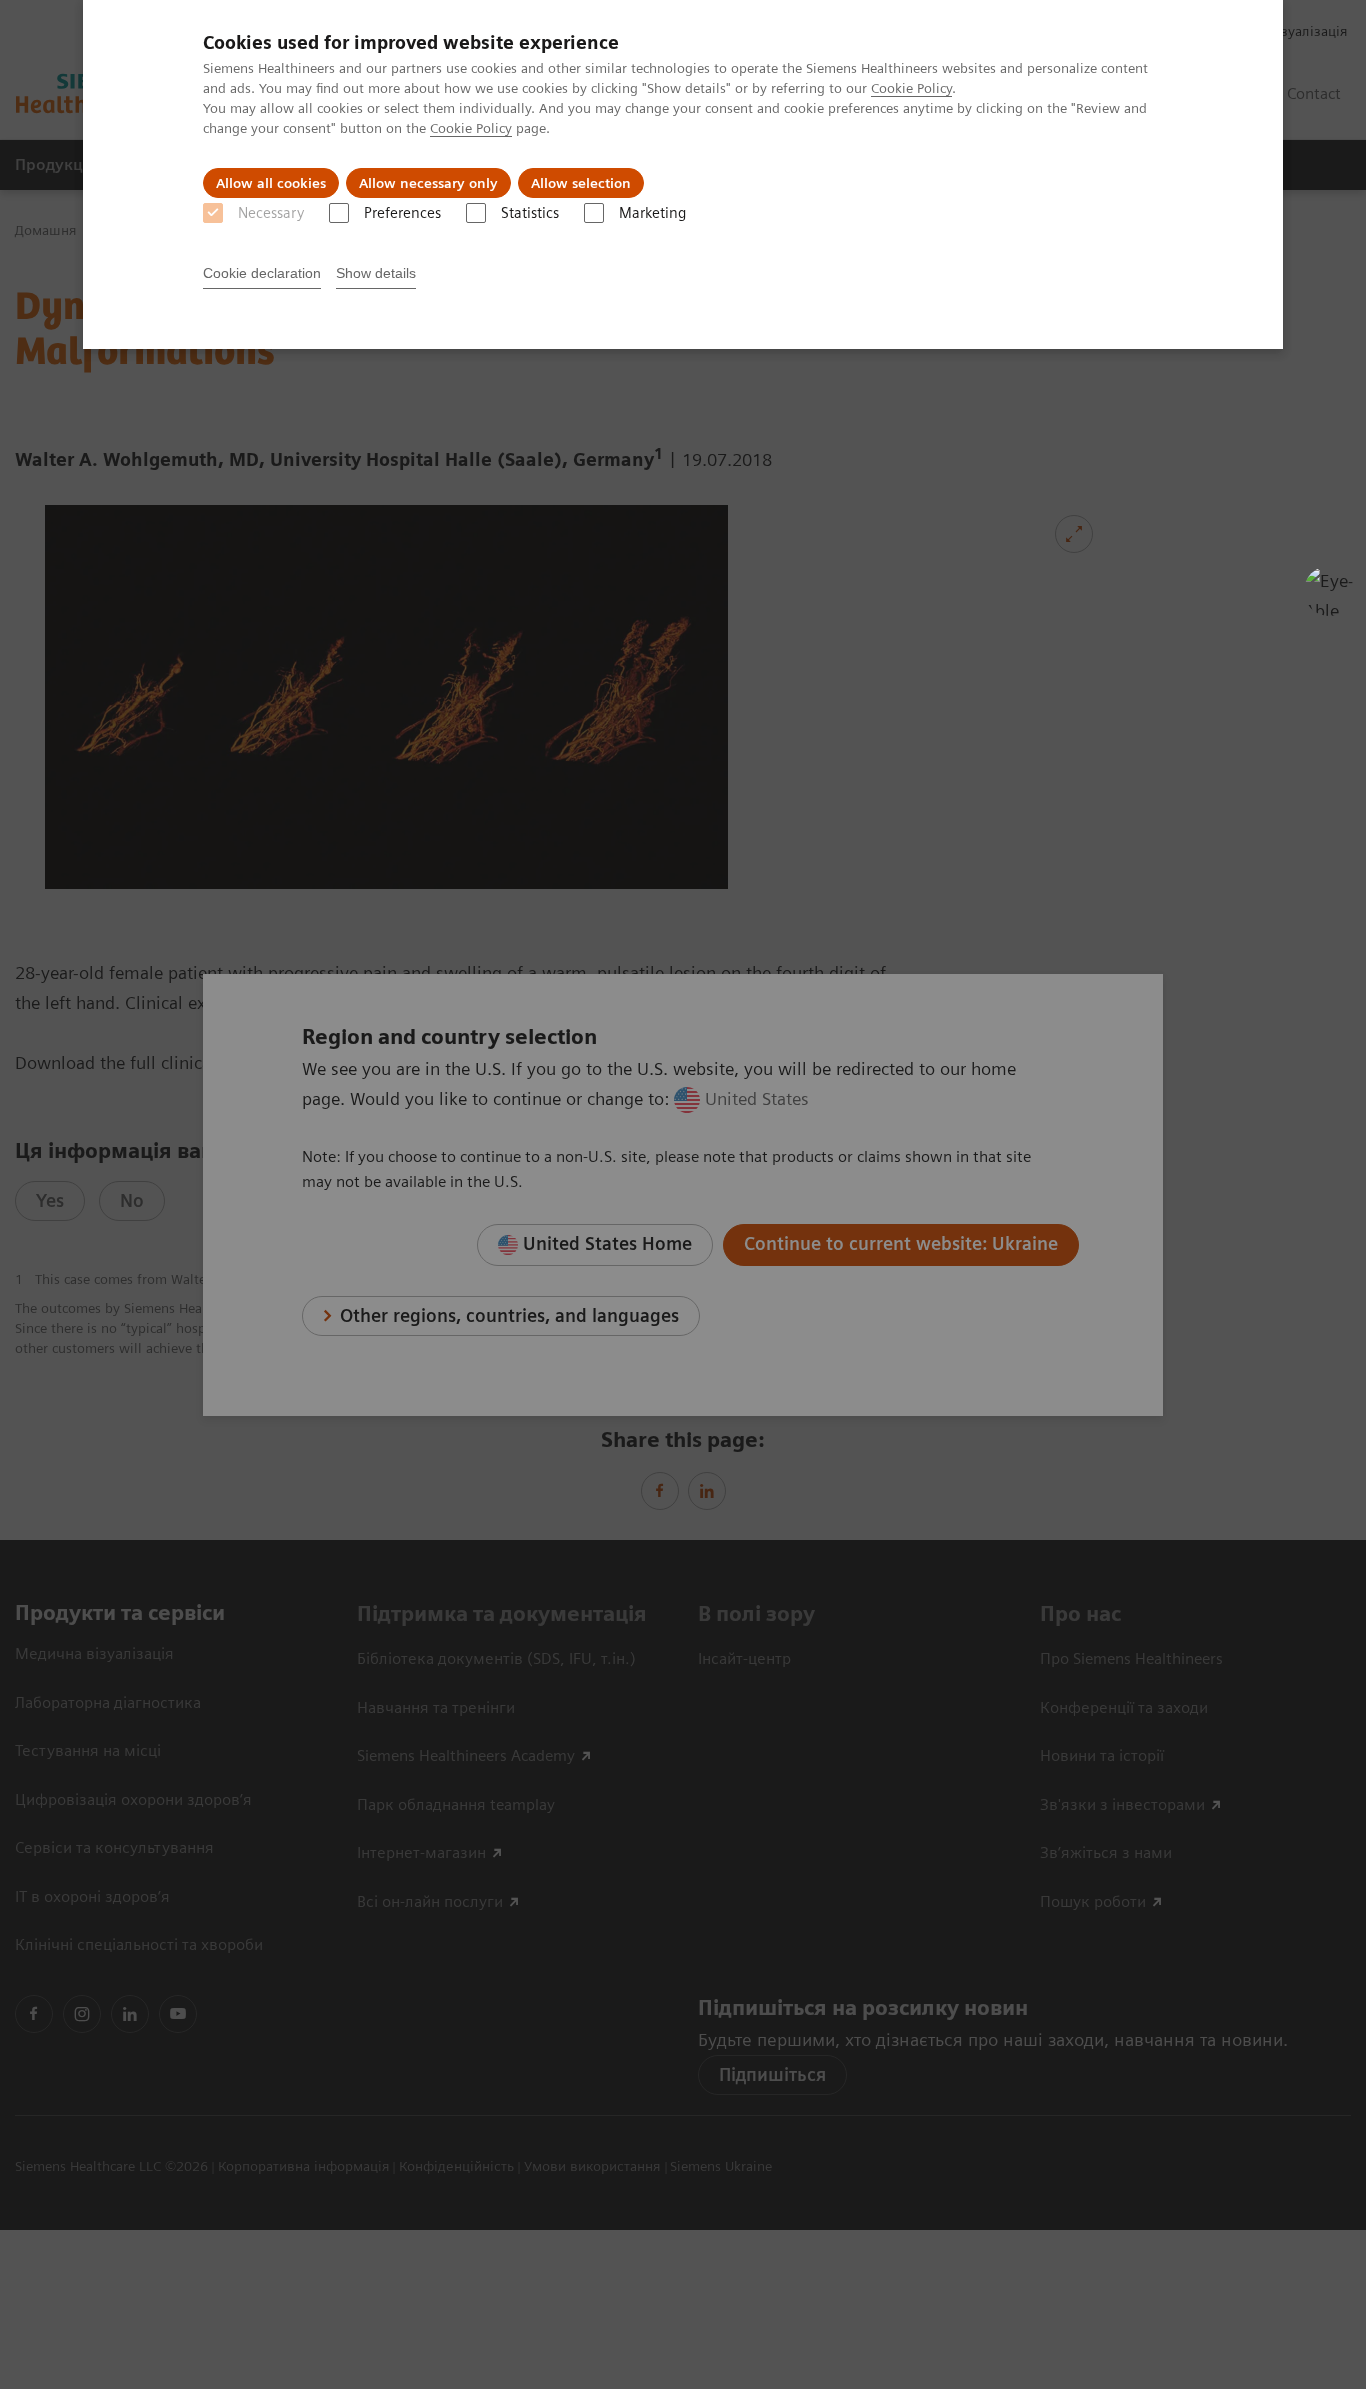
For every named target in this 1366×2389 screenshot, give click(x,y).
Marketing (652, 213)
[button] (1329, 591)
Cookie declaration (262, 273)
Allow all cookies (271, 183)
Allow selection (581, 183)
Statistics (530, 213)
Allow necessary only (428, 183)
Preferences (402, 213)
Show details (376, 273)
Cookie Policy (911, 88)
